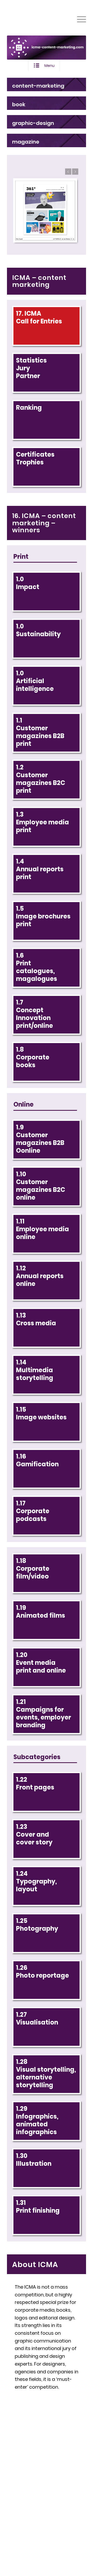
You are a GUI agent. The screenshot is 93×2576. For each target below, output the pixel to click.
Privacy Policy (59, 2518)
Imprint (37, 2510)
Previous (68, 172)
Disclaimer (63, 2510)
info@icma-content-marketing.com (38, 2470)
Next (75, 172)
